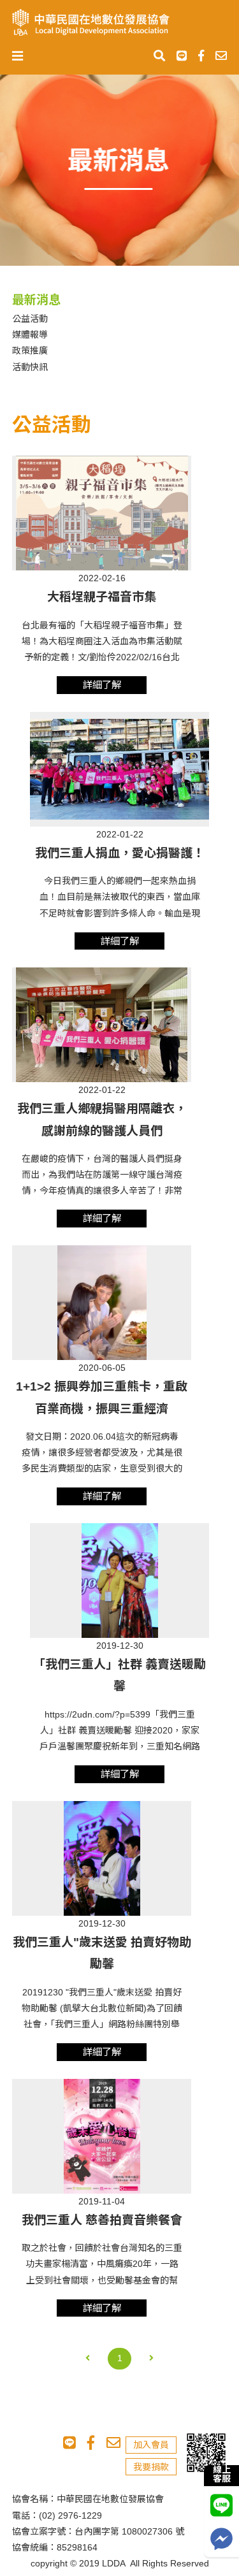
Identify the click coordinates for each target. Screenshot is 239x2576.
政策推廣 (30, 351)
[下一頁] (152, 2359)
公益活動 (30, 319)
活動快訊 (30, 367)
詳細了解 (102, 685)
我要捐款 (151, 2467)
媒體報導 (30, 335)
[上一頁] (87, 2359)
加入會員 (151, 2445)
